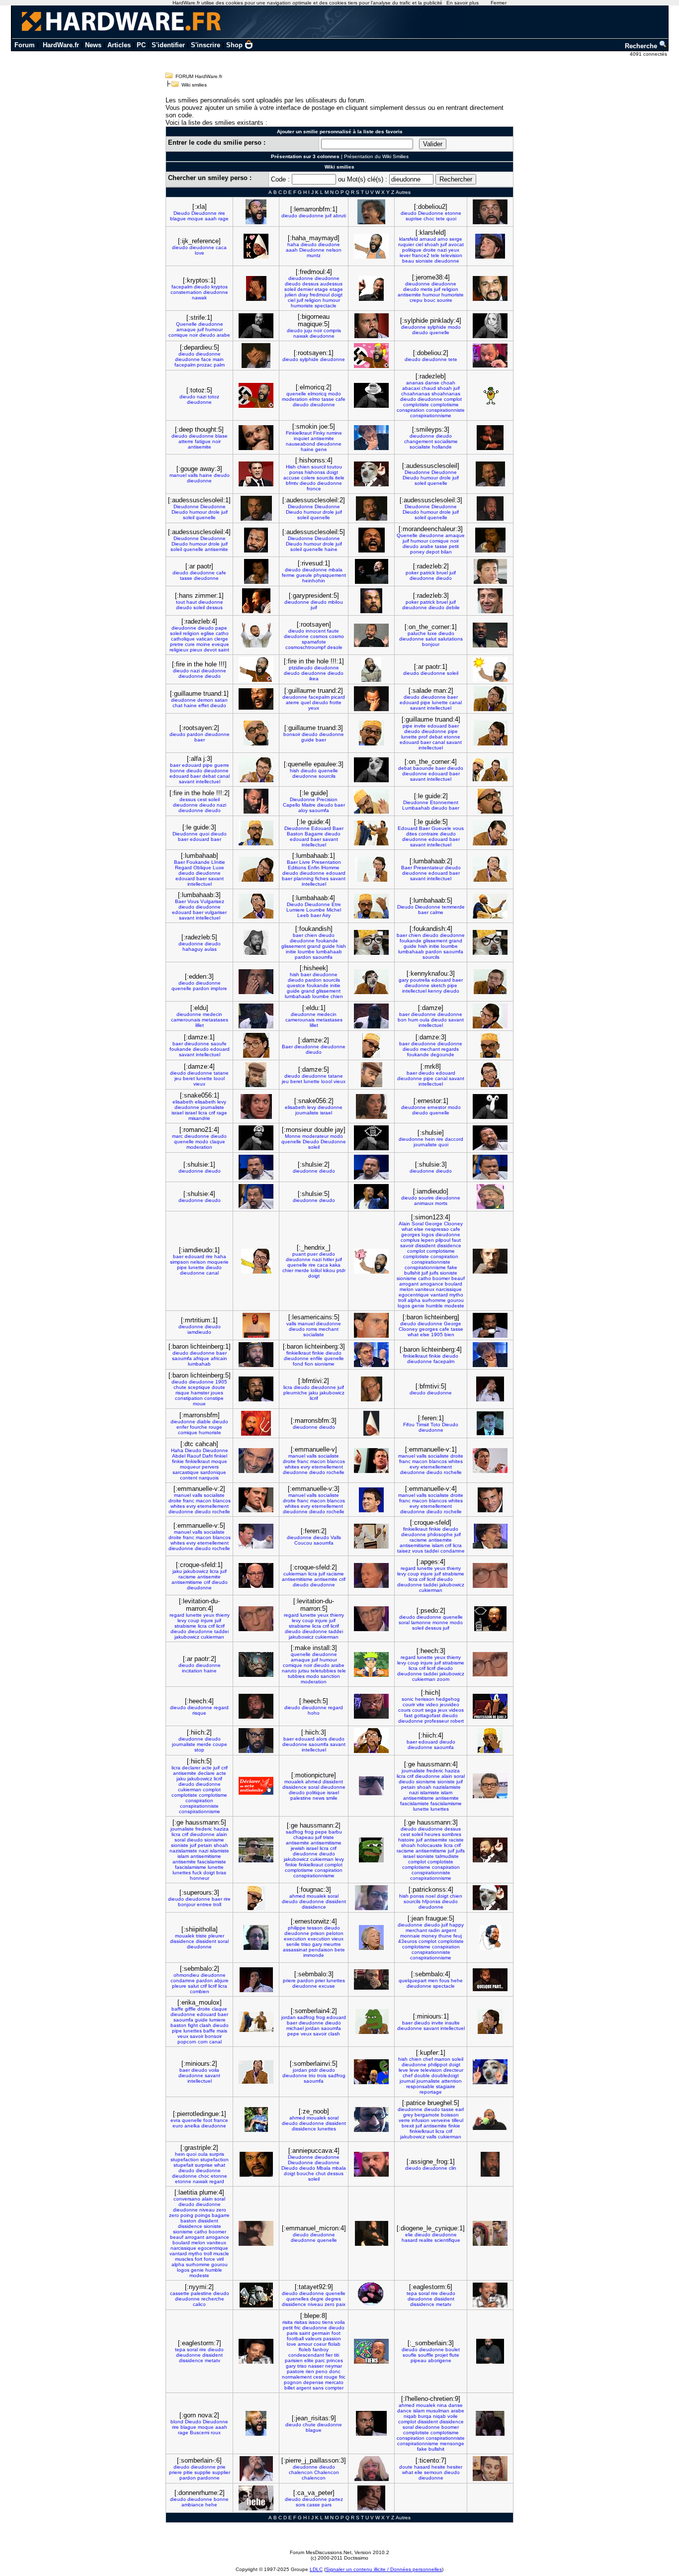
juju (308, 330)
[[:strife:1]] (256, 326)
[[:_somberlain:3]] (490, 2351)
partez (336, 2499)
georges (411, 1235)
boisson (450, 2115)
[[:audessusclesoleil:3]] (490, 508)
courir (409, 1704)
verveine (441, 2120)
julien (291, 295)
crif (212, 1113)
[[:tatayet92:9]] (372, 2295)
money (429, 1936)
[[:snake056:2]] (372, 1106)
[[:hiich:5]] (256, 1786)
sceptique (199, 1387)
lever (405, 255)
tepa (412, 2293)
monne (440, 1622)
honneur (200, 1878)
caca (221, 247)
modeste (454, 1306)
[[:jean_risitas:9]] (371, 2423)
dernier (305, 289)
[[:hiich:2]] (256, 1741)
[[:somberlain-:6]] (256, 2469)
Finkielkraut (299, 433)
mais (222, 2031)
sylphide (437, 327)
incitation (192, 1671)
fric (297, 2328)
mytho (456, 1295)
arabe (223, 335)
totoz (213, 397)
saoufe (219, 1044)
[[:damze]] (490, 1016)
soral (404, 1622)
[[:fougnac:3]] (371, 1898)
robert (457, 1721)
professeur (437, 1721)
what (407, 1229)
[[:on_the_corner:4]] (490, 770)
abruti (339, 216)
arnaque (186, 329)
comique (178, 335)
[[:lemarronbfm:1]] (371, 212)
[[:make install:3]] (371, 1664)
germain (321, 2333)
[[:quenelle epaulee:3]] (371, 770)
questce (296, 985)
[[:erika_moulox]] (256, 2022)
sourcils (325, 478)
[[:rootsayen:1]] (371, 356)
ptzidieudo (301, 668)
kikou (329, 1270)
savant (418, 708)
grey (408, 2115)
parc (320, 2360)
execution (295, 1939)
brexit (408, 2126)
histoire (406, 1840)
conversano (187, 2199)
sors (300, 2505)
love (200, 253)
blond (177, 2422)
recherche (213, 2299)
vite (421, 1704)
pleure (179, 1986)
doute (218, 1387)
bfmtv (292, 483)
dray (303, 295)
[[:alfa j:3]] (256, 770)
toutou (335, 467)
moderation (295, 399)
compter (334, 2388)
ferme (288, 575)
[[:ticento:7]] (490, 2469)
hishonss (315, 472)
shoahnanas (446, 394)
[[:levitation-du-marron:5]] (371, 1619)
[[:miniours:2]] (256, 2072)
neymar (334, 2366)
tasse (328, 399)
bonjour (431, 644)
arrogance (432, 1284)
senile (293, 1944)
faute (333, 631)
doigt (337, 295)
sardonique (213, 1472)
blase (221, 436)
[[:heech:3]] (490, 1664)
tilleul (458, 2120)
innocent (316, 631)
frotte (336, 702)
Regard (183, 868)
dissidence (449, 1245)
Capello (292, 805)
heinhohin (314, 581)
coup (413, 1574)
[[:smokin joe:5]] (371, 438)
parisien (294, 2360)
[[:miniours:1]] (490, 2022)
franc (303, 1461)
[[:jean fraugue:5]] (490, 1937)
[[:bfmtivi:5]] (490, 1389)
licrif (314, 1398)
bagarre (221, 2215)
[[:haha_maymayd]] (371, 246)
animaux (424, 1203)
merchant (416, 1930)
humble (434, 1306)
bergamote (427, 2115)
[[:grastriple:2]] (256, 2164)
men (433, 1980)
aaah (211, 219)
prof (423, 737)
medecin (212, 1014)
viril (220, 2259)
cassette (180, 2293)
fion (309, 1364)
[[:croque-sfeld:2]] (371, 1575)
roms (312, 1329)
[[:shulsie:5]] (371, 1196)
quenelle (439, 332)
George (434, 1224)
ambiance (193, 2505)
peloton (335, 1933)
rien (310, 2371)
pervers (210, 1467)
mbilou (336, 602)
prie (221, 2467)
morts (441, 1203)
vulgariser (216, 912)
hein (430, 1139)
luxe (432, 633)
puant (299, 1254)
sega (431, 1710)
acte (207, 1768)
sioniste (424, 261)
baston (178, 2025)
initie (291, 952)
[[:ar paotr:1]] (490, 669)
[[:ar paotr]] (256, 571)
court (418, 1710)
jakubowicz (332, 1393)
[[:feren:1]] (490, 1423)
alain (447, 1776)
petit (454, 546)
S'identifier (168, 45)
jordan (289, 2017)
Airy (326, 915)
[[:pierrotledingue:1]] (256, 2119)
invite (420, 726)
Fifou (409, 1425)
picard (338, 697)
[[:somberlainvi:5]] (371, 2072)
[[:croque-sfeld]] (490, 1536)
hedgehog (448, 1699)
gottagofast (427, 1715)
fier (329, 2355)
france (221, 2120)
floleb (305, 2349)
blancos (336, 1461)
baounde (424, 768)
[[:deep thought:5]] (256, 438)
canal (456, 702)
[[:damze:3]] (490, 1045)
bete (340, 1950)
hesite (438, 2467)
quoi (451, 219)
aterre (293, 702)
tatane (221, 1073)
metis (426, 289)
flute (454, 2355)
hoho (314, 1713)
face (206, 359)
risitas (301, 2322)
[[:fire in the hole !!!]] (256, 669)
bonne (177, 771)
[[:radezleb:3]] (490, 601)
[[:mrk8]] (490, 1075)
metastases (215, 1020)
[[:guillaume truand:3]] (371, 733)
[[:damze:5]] (372, 1075)
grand (314, 946)
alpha (414, 1300)
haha (293, 244)
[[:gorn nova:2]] (256, 2423)
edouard (409, 702)
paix (341, 2304)
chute (180, 1387)
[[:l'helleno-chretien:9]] (490, 2423)
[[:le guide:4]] (371, 833)
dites (412, 834)
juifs (434, 1273)
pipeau (419, 2360)
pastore (296, 2371)
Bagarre (314, 834)
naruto (289, 1671)
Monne (293, 1136)
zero (221, 2210)
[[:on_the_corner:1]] (490, 635)
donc (335, 2371)
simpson (179, 1262)
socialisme (446, 441)
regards (450, 1049)
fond (298, 1364)
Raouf (194, 1456)
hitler (329, 1259)
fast (408, 1715)
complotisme (445, 405)
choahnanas (416, 394)
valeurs (313, 2339)
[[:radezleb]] (490, 396)
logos (428, 1235)
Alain (404, 1224)
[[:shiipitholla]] (256, 1937)
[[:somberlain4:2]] (371, 2022)
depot (433, 552)
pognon (293, 2382)
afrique (201, 1358)
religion (313, 300)
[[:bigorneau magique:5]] (372, 326)
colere (308, 478)
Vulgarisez (212, 901)
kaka (335, 1265)
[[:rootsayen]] (371, 635)
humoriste (302, 306)
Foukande (198, 862)
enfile (316, 1358)
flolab (334, 2344)
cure (190, 644)
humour (331, 300)
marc (177, 1136)
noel (430, 1896)
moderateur (315, 1136)
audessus (331, 284)
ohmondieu (186, 1975)
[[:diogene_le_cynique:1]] (490, 2233)
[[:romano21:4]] (256, 1138)
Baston (295, 834)
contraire (428, 834)
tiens (328, 2322)
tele (435, 255)
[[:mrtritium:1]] (256, 1325)
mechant (430, 1049)
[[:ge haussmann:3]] (490, 1850)
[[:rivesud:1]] (372, 571)
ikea (314, 679)
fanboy (321, 2349)
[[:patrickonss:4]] (490, 1898)
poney (417, 552)
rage (223, 219)
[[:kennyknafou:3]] (490, 982)
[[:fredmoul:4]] (371, 288)
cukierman (295, 1574)
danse (432, 383)
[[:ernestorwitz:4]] (371, 1937)
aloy (303, 810)
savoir (407, 1245)
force (210, 2259)
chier (288, 1270)
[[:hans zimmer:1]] (256, 601)
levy (222, 1102)
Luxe (218, 868)
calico (199, 2304)
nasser (316, 2366)
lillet (200, 1025)
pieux (196, 650)
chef (428, 2059)
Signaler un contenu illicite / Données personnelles (384, 2569)
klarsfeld (409, 239)
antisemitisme (415, 1545)
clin (453, 2168)
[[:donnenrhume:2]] (256, 2498)
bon (402, 1020)
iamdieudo (199, 1332)
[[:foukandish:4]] (490, 942)
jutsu (304, 1671)
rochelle (336, 1472)
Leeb (303, 915)
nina (442, 2405)
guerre (222, 765)
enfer (182, 1427)
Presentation (326, 862)
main (218, 359)
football (295, 2339)
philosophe (440, 1534)
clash (205, 2025)
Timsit (423, 1425)
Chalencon (327, 2472)
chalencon (301, 2472)
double (422, 2075)
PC (141, 45)
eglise (208, 633)
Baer (338, 828)
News (93, 45)
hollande (442, 447)
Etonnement (444, 802)
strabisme (453, 1574)
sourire (445, 300)
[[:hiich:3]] (371, 1741)
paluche (417, 633)
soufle (410, 2355)
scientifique (447, 2240)
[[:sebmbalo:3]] (371, 1979)
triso (306, 1944)
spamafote (314, 642)
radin (434, 1930)
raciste (456, 1840)
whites (292, 1467)
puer (312, 1254)
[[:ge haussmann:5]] (256, 1850)
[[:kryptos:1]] (256, 288)
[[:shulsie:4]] (256, 1196)
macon (318, 1461)
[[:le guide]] (371, 801)
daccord (454, 1139)
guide (308, 740)
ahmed (313, 1782)
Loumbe (316, 910)
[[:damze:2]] (371, 1045)
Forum (25, 45)
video (432, 1704)
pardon (195, 734)
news (319, 1798)
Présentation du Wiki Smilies (376, 156)
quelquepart (413, 1980)
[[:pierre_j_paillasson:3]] (372, 2469)
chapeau (303, 1837)
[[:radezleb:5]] (256, 942)
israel (177, 1113)
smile (332, 1798)
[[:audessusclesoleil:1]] (256, 508)
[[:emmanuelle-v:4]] (490, 1500)
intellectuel (439, 708)
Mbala (324, 2168)
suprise (414, 219)
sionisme (407, 1278)
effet (204, 705)
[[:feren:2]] (371, 1536)
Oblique (202, 868)
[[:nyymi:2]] (256, 2295)
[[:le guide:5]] (490, 833)
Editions (297, 868)
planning (304, 878)
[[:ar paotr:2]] (256, 1664)
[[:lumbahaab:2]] (490, 869)
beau (408, 261)
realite (426, 2240)
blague (178, 219)
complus (410, 1240)
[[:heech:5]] (371, 1706)
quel (306, 702)
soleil (290, 289)
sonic (408, 1699)
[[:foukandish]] (371, 942)
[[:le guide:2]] (490, 801)
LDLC (316, 2569)
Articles (119, 45)
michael (295, 2028)
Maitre (309, 805)
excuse (327, 1986)
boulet (453, 2349)
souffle (426, 2355)
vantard (439, 1295)
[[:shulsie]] (490, 1138)
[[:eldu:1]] (371, 1016)
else (419, 1229)
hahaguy (193, 949)
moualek (294, 1782)
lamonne (421, 1622)
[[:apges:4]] (490, 1575)
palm (219, 365)
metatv (444, 2304)
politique (412, 250)
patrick (427, 573)
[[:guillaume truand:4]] (490, 733)
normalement (297, 2377)
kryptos (219, 287)
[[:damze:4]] (256, 1075)
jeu (178, 1078)
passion (332, 2339)
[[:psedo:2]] (490, 1619)
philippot (438, 2065)
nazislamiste (447, 1787)
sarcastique (186, 1472)
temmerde (453, 907)
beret (189, 1078)
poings (203, 2215)
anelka (192, 2126)
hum (413, 1020)
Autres (403, 192)
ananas (415, 383)
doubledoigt (445, 2075)
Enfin (314, 868)
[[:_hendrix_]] (371, 1261)
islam (438, 1545)
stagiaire (446, 2086)
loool (219, 1078)
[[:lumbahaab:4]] (371, 906)
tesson (315, 1928)
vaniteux (425, 1289)
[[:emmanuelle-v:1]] (490, 1461)
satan (221, 700)
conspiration (411, 410)
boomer (441, 1278)
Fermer (499, 3)
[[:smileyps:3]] (490, 438)
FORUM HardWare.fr (199, 76)
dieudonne (311, 216)
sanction (330, 1676)
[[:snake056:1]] (256, 1106)
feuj (458, 1936)
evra (175, 2120)
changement (419, 441)
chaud (429, 388)
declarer (191, 1768)
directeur (453, 2070)
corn (203, 2042)
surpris (217, 2154)
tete (440, 219)
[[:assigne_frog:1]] (490, 2164)
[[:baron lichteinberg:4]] (490, 1355)
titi (337, 2355)
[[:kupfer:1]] (490, 2072)
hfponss (431, 1901)
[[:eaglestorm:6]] (490, 2295)
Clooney (453, 1224)
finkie (318, 1353)
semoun (433, 2472)
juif (328, 216)
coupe (220, 1744)
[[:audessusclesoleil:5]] (372, 540)
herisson (425, 1699)
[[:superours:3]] (256, 1898)
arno (443, 239)
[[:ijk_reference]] (256, 246)
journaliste (212, 1107)
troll (402, 1300)
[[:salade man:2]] (490, 699)
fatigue (203, 441)
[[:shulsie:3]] (490, 1167)
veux (183, 2036)
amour (305, 2344)
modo (454, 327)
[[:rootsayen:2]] (256, 733)
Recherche (642, 46)
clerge (221, 639)
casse (313, 2505)
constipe (214, 1398)
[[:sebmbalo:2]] (256, 1980)
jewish (298, 1848)
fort (199, 2259)
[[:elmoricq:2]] (371, 395)
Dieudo (182, 213)
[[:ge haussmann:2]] (371, 1850)
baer (453, 697)
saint (224, 650)
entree (204, 1904)
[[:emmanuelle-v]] (371, 1461)
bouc (430, 300)
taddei (432, 1551)
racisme (418, 1540)
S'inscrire (206, 45)
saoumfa (319, 810)
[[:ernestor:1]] (490, 1106)
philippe (297, 1928)
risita (288, 2322)
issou (315, 2322)
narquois (209, 1478)
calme (437, 912)
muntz (314, 255)
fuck (197, 1873)
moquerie (218, 1262)
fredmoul (320, 295)
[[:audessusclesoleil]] (490, 474)
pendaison (321, 1950)
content (189, 1478)
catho (222, 633)
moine (203, 644)
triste (329, 1837)
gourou (456, 1300)
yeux (454, 250)
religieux (179, 650)
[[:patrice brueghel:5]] (490, 2119)
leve (403, 2070)
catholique (183, 639)
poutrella (420, 980)
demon (205, 700)
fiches (322, 878)
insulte (452, 2023)
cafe (340, 399)
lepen (427, 1240)
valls (193, 475)
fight (193, 2025)
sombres (452, 1834)
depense (313, 2382)
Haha (177, 1450)
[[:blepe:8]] (371, 2351)
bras (221, 1873)
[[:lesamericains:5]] (371, 1325)
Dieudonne (204, 213)
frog (309, 1832)
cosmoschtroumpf (305, 647)
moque (195, 219)
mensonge (452, 2443)
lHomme (330, 868)
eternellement (327, 1467)
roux (216, 2433)
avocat (456, 244)
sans (318, 2388)
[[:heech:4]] (256, 1706)
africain (219, 1358)
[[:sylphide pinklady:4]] (490, 326)
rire (222, 213)
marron (442, 2059)
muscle (221, 2254)
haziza (452, 1771)
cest (202, 799)
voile (453, 2416)
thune (445, 1936)
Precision (327, 799)
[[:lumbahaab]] (256, 869)
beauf (458, 1278)
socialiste (420, 447)
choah (448, 383)
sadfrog (295, 1832)
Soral (418, 1224)
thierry (454, 1568)
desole (335, 647)
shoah (432, 244)
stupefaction (185, 2160)
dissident (425, 1245)
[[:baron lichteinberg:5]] (256, 1389)
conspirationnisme (431, 415)
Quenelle (186, 324)
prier (320, 1980)
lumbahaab (329, 952)
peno (322, 2371)
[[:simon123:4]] (490, 1261)
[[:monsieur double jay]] (371, 1138)
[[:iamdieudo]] (490, 1196)
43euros (408, 1941)
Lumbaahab (416, 808)
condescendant (306, 2355)
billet (290, 2388)
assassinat (295, 1950)
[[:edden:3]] (256, 982)
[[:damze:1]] (256, 1045)
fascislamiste (415, 1803)
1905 (437, 1334)
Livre (305, 862)
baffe (177, 2009)
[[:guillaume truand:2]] (371, 699)
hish (295, 771)
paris (292, 2333)
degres (333, 2299)
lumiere (217, 2020)
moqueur (190, 1467)
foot (208, 2120)
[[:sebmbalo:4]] (490, 1980)
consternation (186, 292)
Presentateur (428, 868)
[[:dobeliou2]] (490, 212)
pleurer (216, 1936)
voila (214, 2070)
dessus (310, 284)
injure (427, 1574)
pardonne (209, 2478)
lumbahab (199, 1364)
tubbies (296, 1676)
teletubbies (323, 1671)
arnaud (428, 239)
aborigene (440, 2360)
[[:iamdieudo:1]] (256, 1261)
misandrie (199, 1118)
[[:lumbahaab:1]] (371, 869)
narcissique (449, 1289)
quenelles (297, 2299)
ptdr (341, 1270)
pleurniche (295, 1393)
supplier (221, 2472)
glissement (294, 946)
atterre (186, 441)
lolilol (316, 1270)
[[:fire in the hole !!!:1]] (371, 669)
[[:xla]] (256, 212)
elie (409, 2235)
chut (321, 2173)
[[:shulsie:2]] (371, 1167)
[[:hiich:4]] (490, 1741)
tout (180, 602)
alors (322, 1739)
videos (456, 1710)
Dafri (208, 1456)
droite (429, 250)
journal (407, 2081)
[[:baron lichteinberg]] (490, 1325)
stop (199, 1750)
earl (460, 2109)
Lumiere (296, 910)
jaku (313, 1393)
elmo (315, 399)
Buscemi (200, 2433)
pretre (177, 644)
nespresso (437, 1229)
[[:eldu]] (256, 1016)
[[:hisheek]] (371, 982)
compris (332, 330)
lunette (440, 702)
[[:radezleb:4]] (256, 635)
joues (217, 1393)
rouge (215, 1427)
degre (317, 2299)
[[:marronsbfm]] (256, 1423)
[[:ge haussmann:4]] (490, 1786)
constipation (189, 1398)
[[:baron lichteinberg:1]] (256, 1355)
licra (203, 1113)
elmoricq (317, 394)
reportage (431, 2092)
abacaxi (411, 388)
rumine (334, 433)
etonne (453, 213)
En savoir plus (463, 3)
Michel (334, 910)
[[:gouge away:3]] (256, 474)
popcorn (187, 2042)
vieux (199, 1084)
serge (456, 239)
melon (407, 1289)
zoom (443, 1679)
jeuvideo (450, 1704)
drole (445, 478)
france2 (421, 255)
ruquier (406, 244)
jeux (443, 1710)
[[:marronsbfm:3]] (371, 1423)
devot (210, 650)
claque (217, 1142)
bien (449, 1334)
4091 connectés (649, 54)
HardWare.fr (61, 45)
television (452, 255)
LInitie (218, 862)
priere (289, 1980)
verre (404, 2120)
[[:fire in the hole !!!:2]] (256, 801)
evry (305, 1467)
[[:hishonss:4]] (371, 474)
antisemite (409, 295)
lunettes (440, 1809)
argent (449, 1930)
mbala (336, 570)
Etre (336, 904)
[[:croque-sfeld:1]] (256, 1575)
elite (309, 2360)
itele (340, 478)
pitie (188, 2472)
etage (321, 289)
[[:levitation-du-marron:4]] (256, 1619)
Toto (435, 1425)
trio (312, 2075)
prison (318, 1933)
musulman (438, 2411)
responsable (420, 2086)
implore (219, 988)
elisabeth (183, 1102)
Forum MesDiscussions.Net (321, 2552)
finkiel (221, 1456)
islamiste (430, 1793)
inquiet (301, 438)
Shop (234, 45)
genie (418, 1306)
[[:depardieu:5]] (256, 356)
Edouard (321, 828)
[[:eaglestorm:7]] (256, 2351)
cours (404, 1710)
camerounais (186, 1020)
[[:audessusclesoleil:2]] (372, 508)
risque (182, 1393)
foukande (327, 941)
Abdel (179, 1456)
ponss (296, 472)
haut (192, 602)
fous (444, 1980)
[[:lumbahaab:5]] (490, 906)
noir (194, 335)
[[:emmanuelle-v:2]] (256, 1500)
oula (424, 1020)
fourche (199, 1427)
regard (408, 1568)
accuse (292, 478)
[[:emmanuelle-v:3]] (371, 1500)
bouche (305, 2173)
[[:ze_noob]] (371, 2119)
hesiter (455, 2467)
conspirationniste (445, 410)
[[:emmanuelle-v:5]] (256, 1536)
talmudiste (447, 1856)
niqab (410, 2416)
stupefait (183, 2165)
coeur (320, 2344)
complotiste (416, 405)
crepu (416, 300)
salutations (450, 639)
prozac (205, 365)
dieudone (329, 244)
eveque (220, 644)
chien (303, 467)
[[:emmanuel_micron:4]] (372, 2233)
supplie (203, 2472)
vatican (205, 639)
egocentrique (414, 1295)
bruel (442, 573)
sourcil (318, 467)
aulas (211, 949)
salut (431, 639)
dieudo (289, 216)
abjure (221, 1980)
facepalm (182, 287)
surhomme (434, 1300)
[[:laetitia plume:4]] (256, 2233)
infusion (421, 2120)
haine (307, 449)
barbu (335, 1832)
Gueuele (441, 828)
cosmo (337, 636)
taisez (404, 1551)
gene (321, 449)
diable (204, 1422)
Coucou (303, 1543)
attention (452, 2081)
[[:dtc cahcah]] (256, 1461)
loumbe (306, 952)
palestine (301, 1798)
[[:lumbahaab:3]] (256, 906)
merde (302, 1270)
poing (187, 2215)
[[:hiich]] (490, 1706)
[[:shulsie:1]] (256, 1167)
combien (200, 1991)
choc (429, 219)
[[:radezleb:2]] (490, 571)
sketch (438, 985)
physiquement (330, 575)
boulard (454, 1284)
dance (404, 2411)
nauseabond (300, 444)
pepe (321, 1832)
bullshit (412, 1273)
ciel (419, 244)
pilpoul (443, 1240)
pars (327, 2505)
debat (436, 737)
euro (178, 2126)
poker (412, 573)
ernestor (437, 1107)
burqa (425, 2416)
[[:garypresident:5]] (371, 601)
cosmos (319, 636)
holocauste (430, 1845)
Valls (336, 1537)
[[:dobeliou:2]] (490, 356)
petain (408, 1787)
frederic (435, 1771)
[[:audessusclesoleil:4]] (256, 540)
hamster (200, 1393)
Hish (291, 467)
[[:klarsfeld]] (490, 246)
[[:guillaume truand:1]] (256, 699)
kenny (435, 991)
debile (453, 607)
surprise (204, 2165)
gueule (304, 575)
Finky (319, 433)
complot (453, 399)
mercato (334, 2382)
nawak (199, 298)
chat (177, 705)
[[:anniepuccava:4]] (371, 2164)
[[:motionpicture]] (371, 1786)
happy (457, 1925)
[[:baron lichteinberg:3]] (371, 1355)
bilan (446, 552)
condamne (453, 1551)
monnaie (410, 1936)
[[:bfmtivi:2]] (372, 1389)
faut (456, 1240)
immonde (314, 1955)
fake (452, 1267)
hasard (410, 2240)
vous (458, 828)
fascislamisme (446, 1803)
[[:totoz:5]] (256, 395)
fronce (314, 489)
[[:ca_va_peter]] (371, 2498)
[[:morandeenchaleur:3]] (490, 540)
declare (206, 1773)
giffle (190, 2009)
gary (404, 980)
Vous (193, 901)
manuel (178, 475)
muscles (184, 2259)
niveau (207, 2210)
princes (335, 2360)
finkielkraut (298, 1353)
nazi (442, 250)
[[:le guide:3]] (256, 833)
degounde (442, 1055)
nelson (334, 250)
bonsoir (292, 734)
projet (441, 2355)
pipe (425, 702)
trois (322, 2075)
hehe (457, 1980)
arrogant (409, 1284)
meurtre (332, 1944)
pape (221, 628)
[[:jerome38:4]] (490, 288)
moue (199, 1404)
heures (432, 1834)
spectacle (326, 306)
